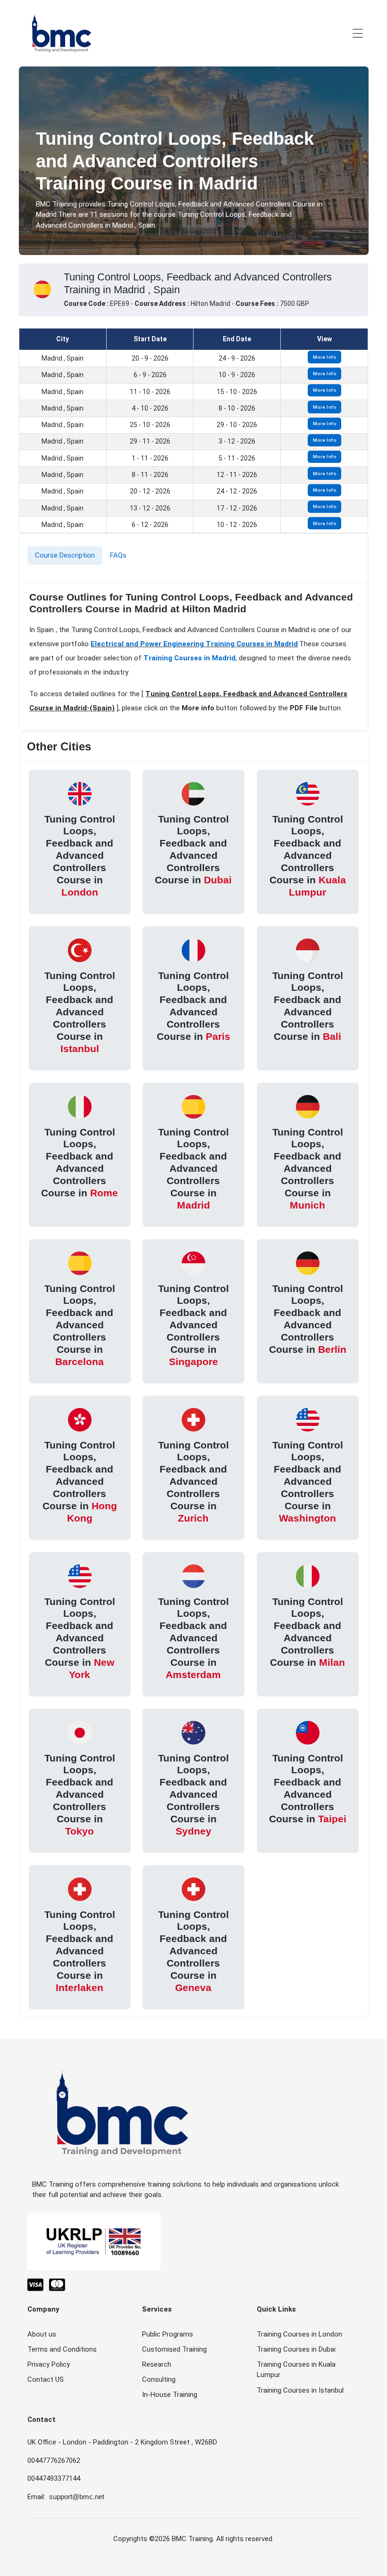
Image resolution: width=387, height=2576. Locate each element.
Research (157, 2364)
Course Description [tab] (65, 555)
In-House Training (170, 2395)
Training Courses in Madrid (189, 658)
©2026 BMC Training (181, 2539)
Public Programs (168, 2334)
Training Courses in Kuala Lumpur (296, 2370)
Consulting (159, 2379)
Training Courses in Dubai (296, 2349)
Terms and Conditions (62, 2349)
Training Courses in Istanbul (300, 2390)
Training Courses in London (299, 2334)
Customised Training (174, 2349)
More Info (325, 357)
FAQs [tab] (118, 555)
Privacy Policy (49, 2364)
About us (42, 2334)
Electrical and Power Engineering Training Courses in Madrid (194, 644)
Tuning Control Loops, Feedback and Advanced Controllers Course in (80, 855)
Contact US (46, 2379)
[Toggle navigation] (358, 33)
